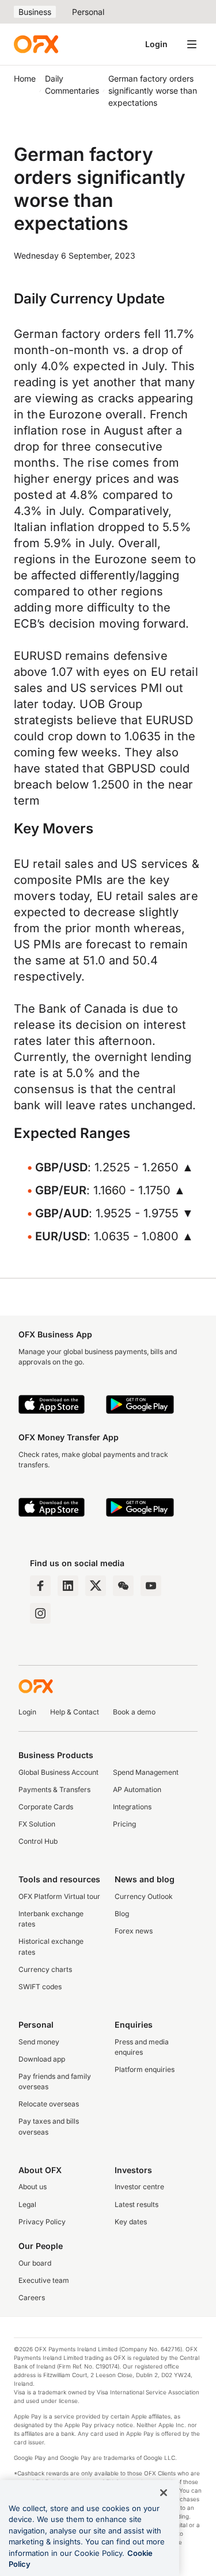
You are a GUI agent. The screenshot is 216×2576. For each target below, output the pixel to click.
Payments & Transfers (54, 1789)
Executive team (44, 2280)
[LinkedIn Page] (68, 1586)
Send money (39, 2042)
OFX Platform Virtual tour (59, 1896)
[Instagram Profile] (40, 1613)
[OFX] (36, 44)
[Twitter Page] (96, 1586)
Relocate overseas (49, 2104)
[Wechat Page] (123, 1586)
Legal (27, 2204)
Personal (88, 12)
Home (25, 78)
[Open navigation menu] (192, 44)
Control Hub (38, 1841)
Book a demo (134, 1712)
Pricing (124, 1824)
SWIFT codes (40, 1987)
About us (33, 2187)
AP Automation (137, 1789)
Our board (35, 2263)
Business (35, 12)
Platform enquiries (145, 2069)
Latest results (137, 2204)
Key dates (131, 2222)
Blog (122, 1914)
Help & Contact (75, 1712)
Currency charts (45, 1969)
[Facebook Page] (40, 1586)
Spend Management (146, 1772)
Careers (32, 2298)
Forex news (134, 1931)
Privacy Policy (42, 2222)
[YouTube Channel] (151, 1586)
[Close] (164, 2493)
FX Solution (37, 1824)
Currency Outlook (144, 1896)
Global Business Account (58, 1772)
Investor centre (139, 2187)
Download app (42, 2059)
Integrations (132, 1807)
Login (156, 44)
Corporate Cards (46, 1807)
